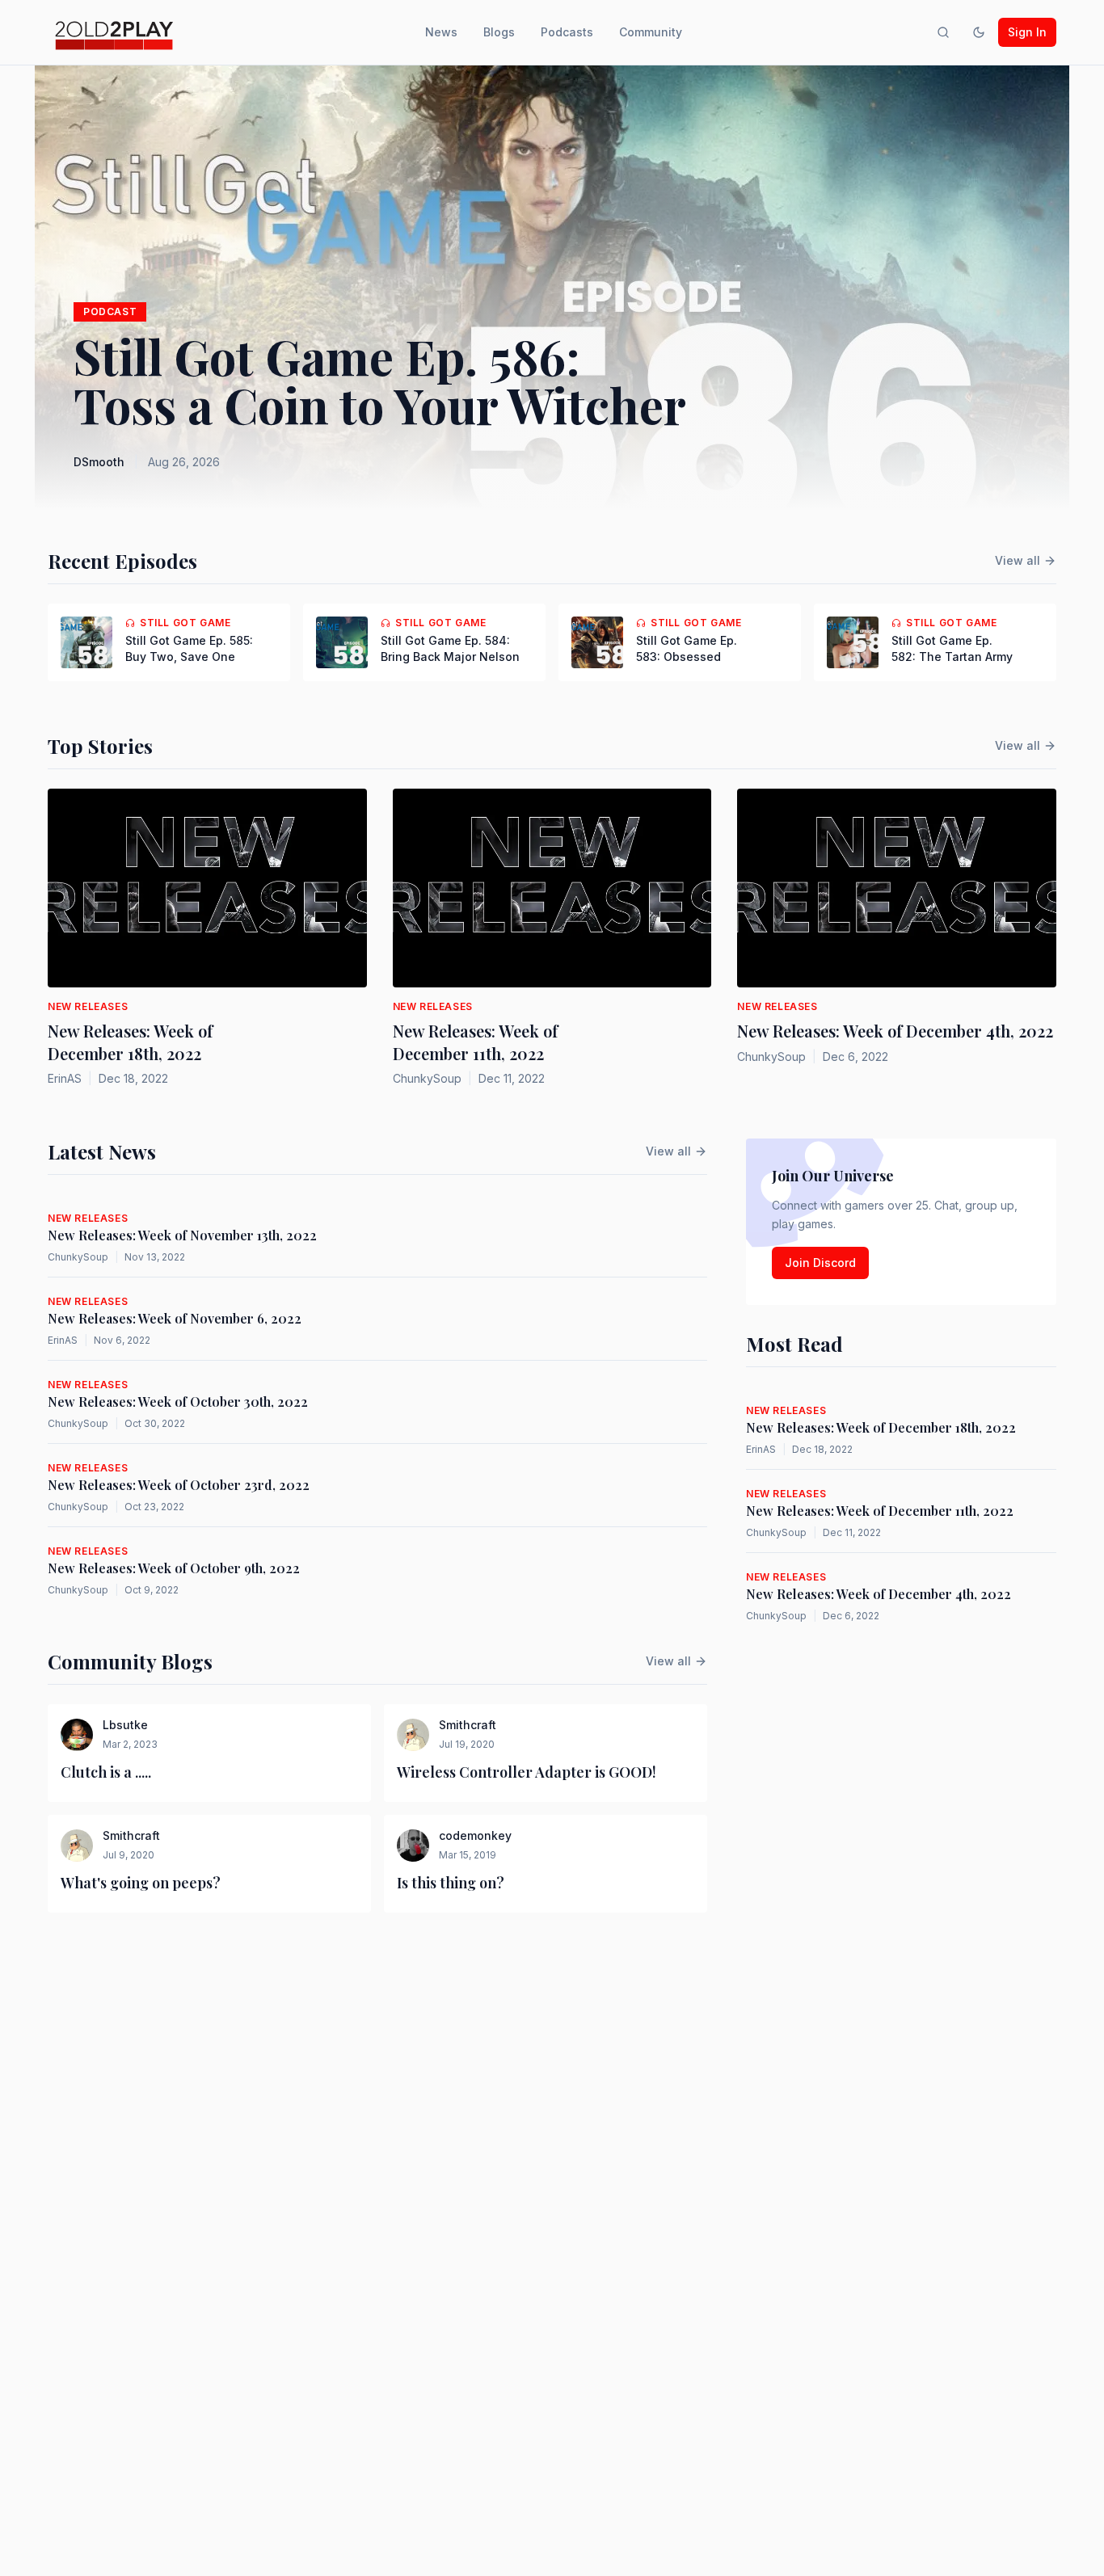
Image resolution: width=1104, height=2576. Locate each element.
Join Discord (820, 1263)
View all (1018, 560)
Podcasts (567, 32)
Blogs (499, 32)
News (441, 32)
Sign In (1027, 32)
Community (651, 32)
